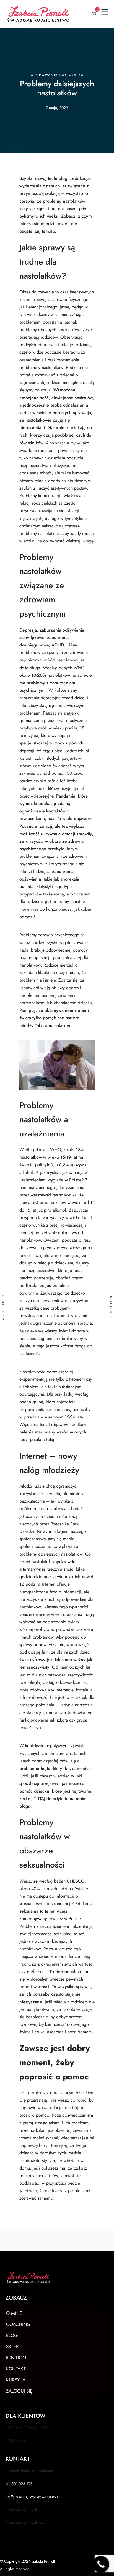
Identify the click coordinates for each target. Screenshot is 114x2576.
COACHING (18, 2324)
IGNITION (16, 2358)
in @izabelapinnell (21, 2510)
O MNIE (14, 2313)
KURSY (13, 2380)
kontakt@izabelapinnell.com (29, 2471)
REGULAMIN (16, 2441)
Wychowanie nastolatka (57, 75)
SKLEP (12, 2346)
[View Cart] (95, 14)
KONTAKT (16, 2369)
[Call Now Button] (101, 2564)
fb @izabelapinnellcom (25, 2523)
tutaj (50, 1440)
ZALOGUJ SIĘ (19, 2391)
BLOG (12, 2335)
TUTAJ (40, 1799)
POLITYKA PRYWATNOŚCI (28, 2428)
